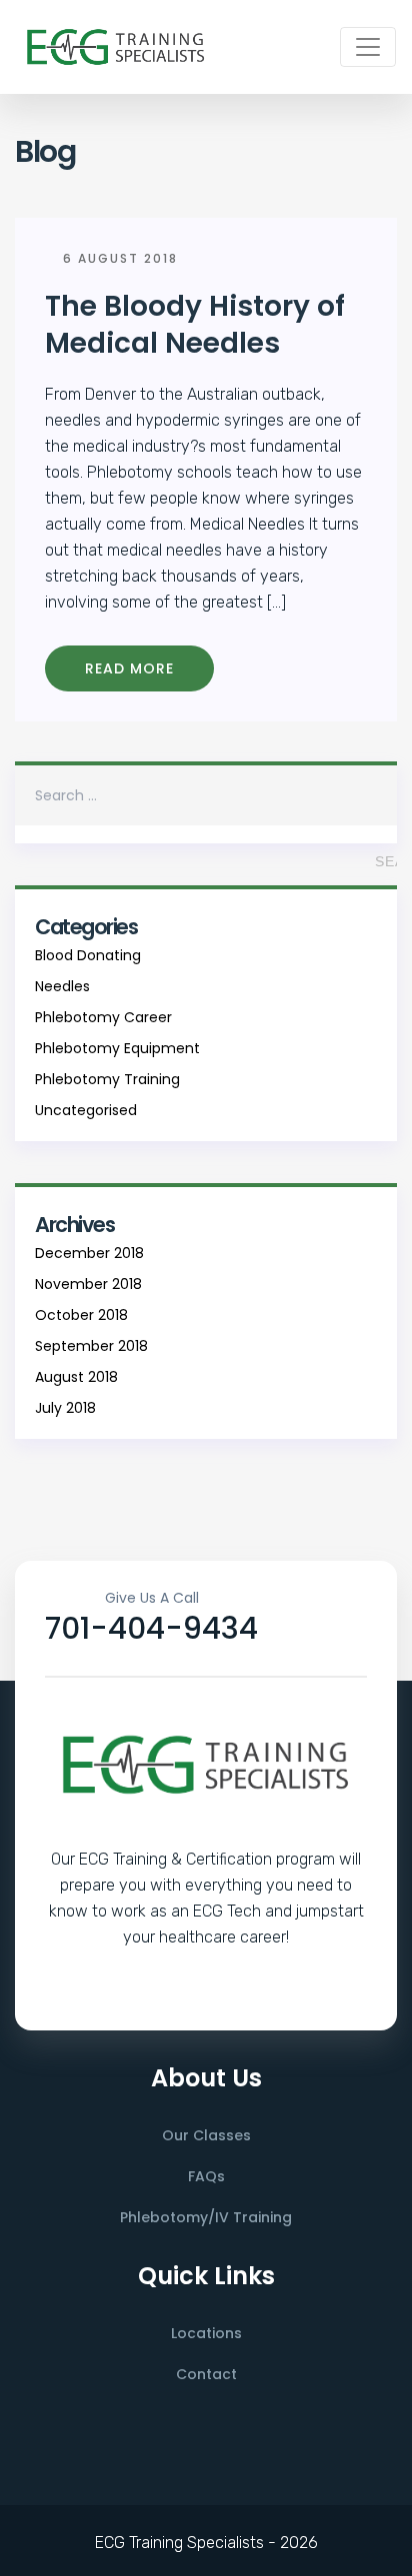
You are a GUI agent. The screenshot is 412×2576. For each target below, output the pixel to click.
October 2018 (81, 1315)
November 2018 (88, 1284)
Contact (206, 2374)
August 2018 (76, 1377)
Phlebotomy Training (107, 1079)
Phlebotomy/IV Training (206, 2217)
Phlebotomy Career (103, 1017)
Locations (206, 2333)
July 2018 (65, 1408)
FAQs (206, 2176)
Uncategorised (86, 1110)
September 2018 (91, 1346)
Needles (62, 986)
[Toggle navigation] (368, 47)
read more (129, 668)
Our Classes (206, 2135)
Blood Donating (88, 955)
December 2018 (89, 1253)
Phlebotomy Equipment (117, 1048)
